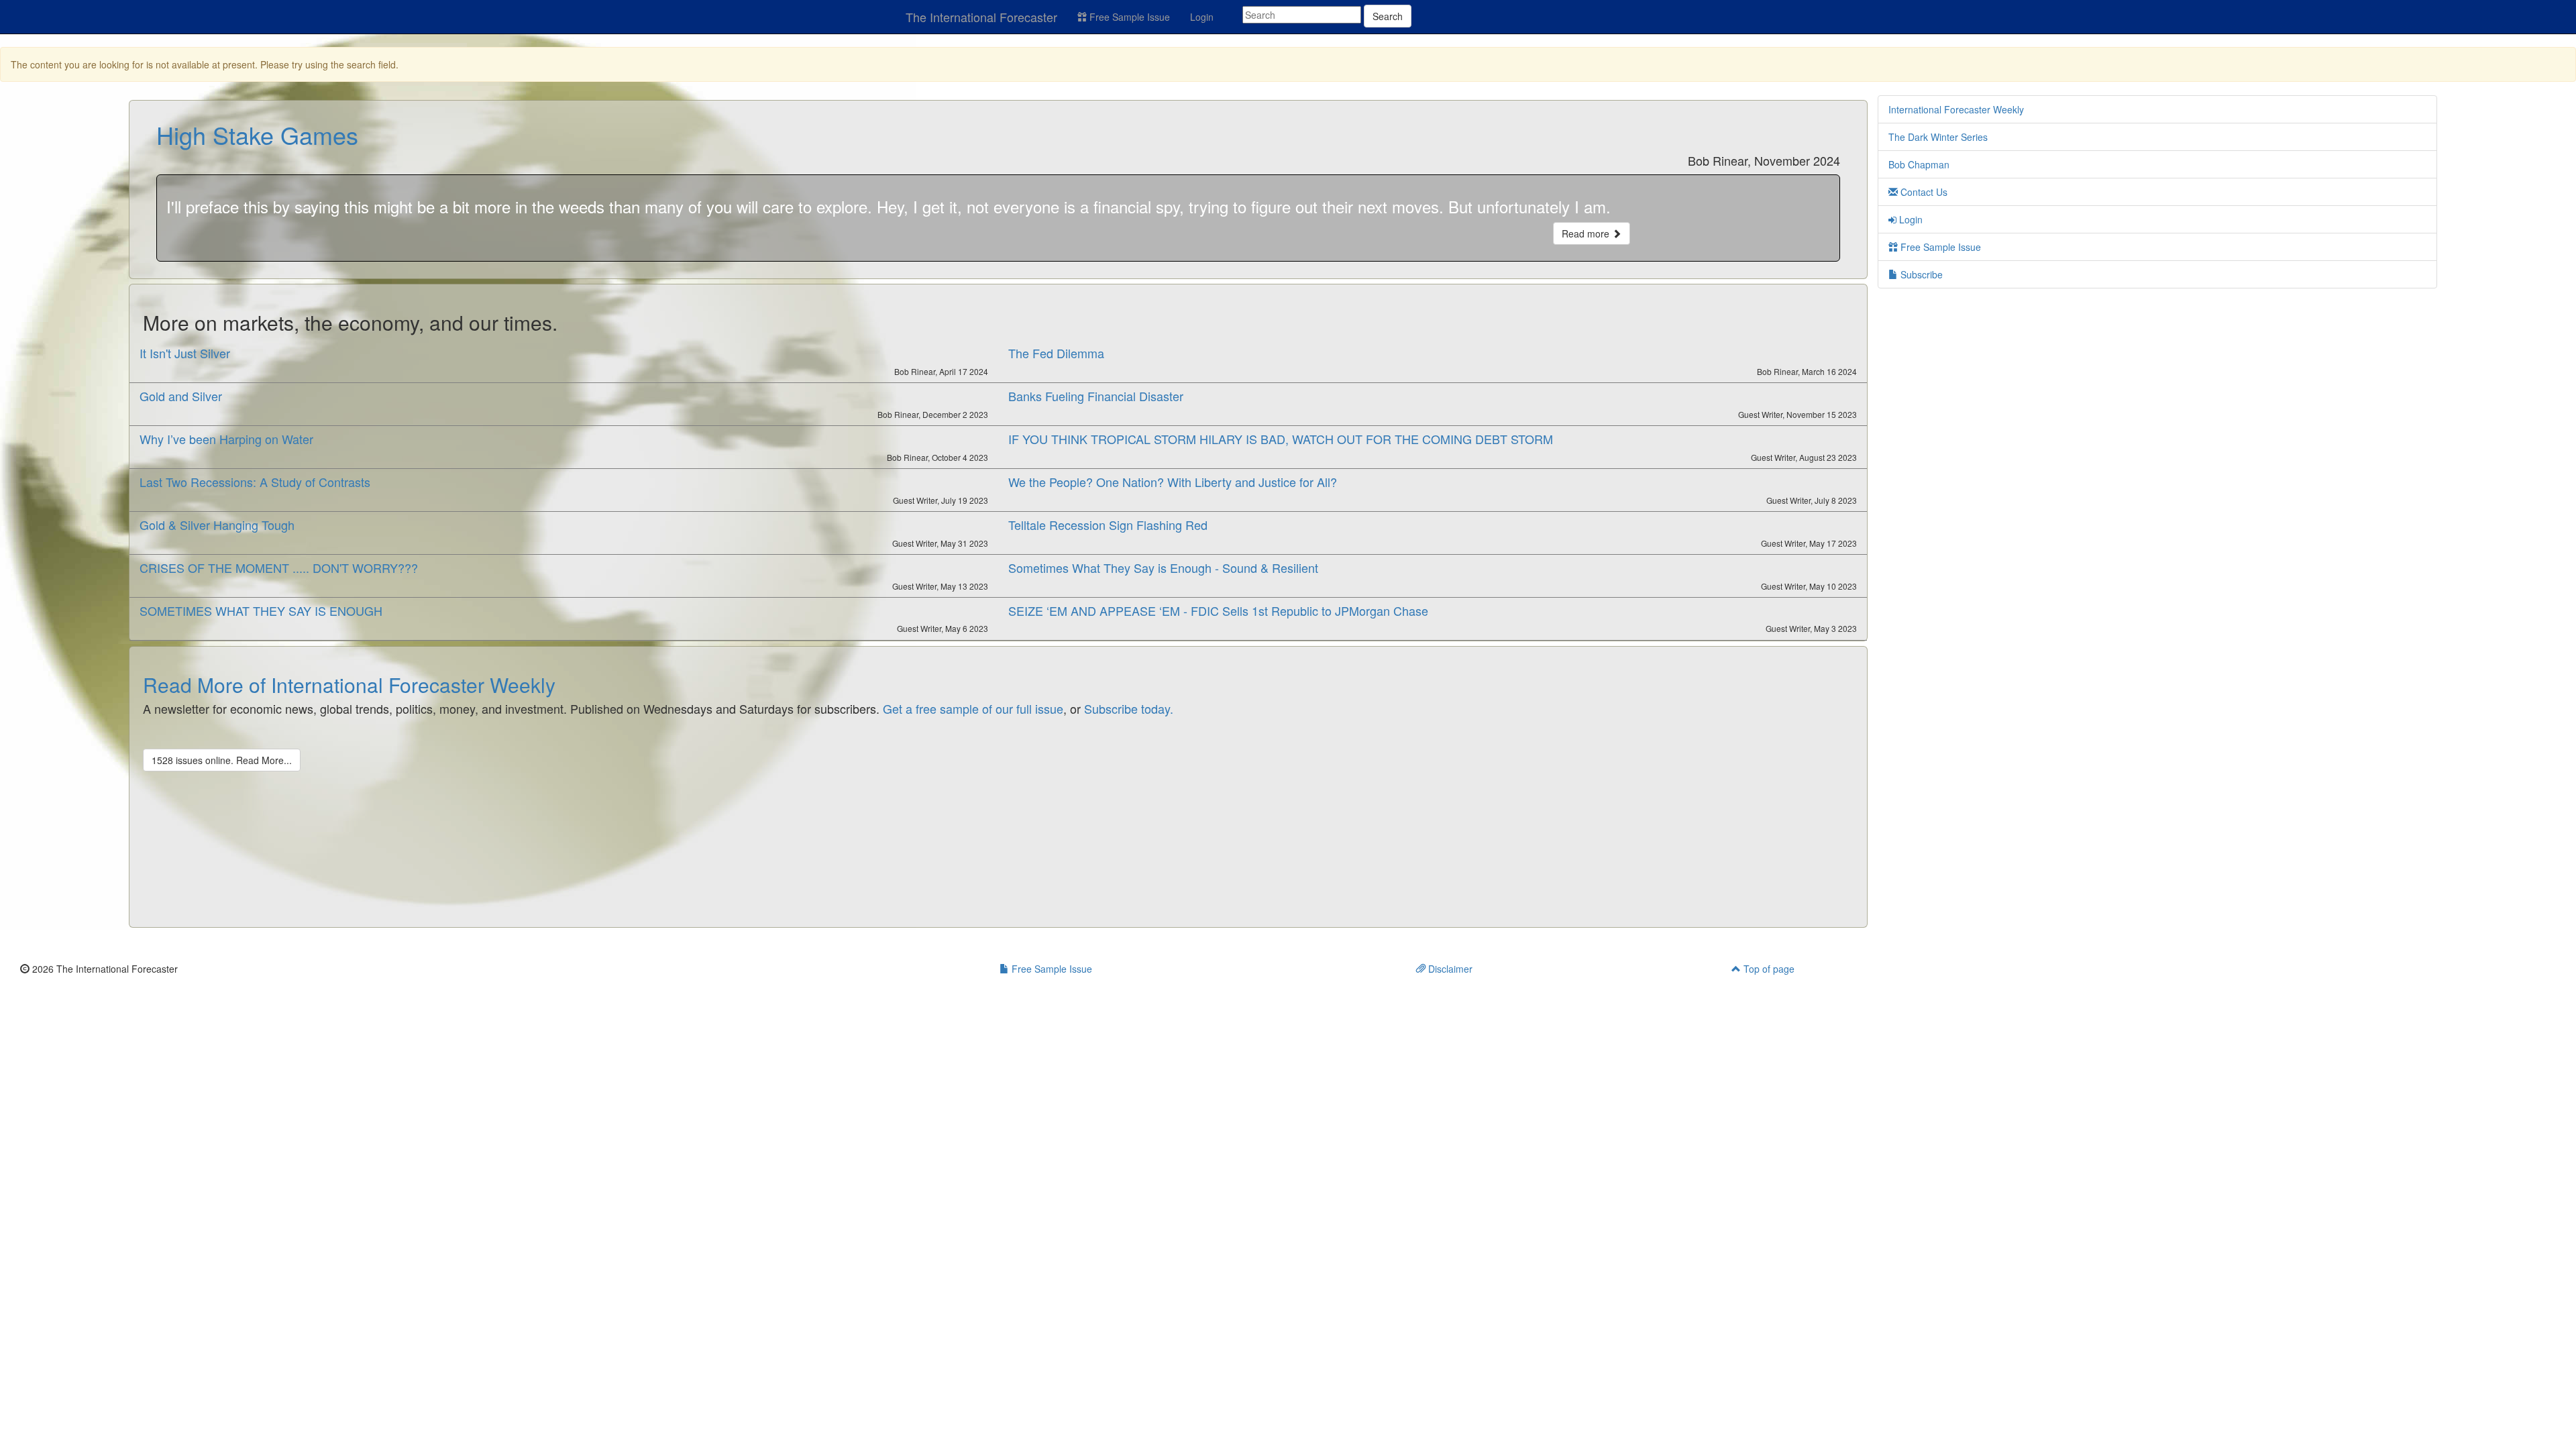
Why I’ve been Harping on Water (226, 439)
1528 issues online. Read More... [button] (222, 760)
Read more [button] (1587, 233)
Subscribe (1920, 274)
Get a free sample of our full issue (973, 708)
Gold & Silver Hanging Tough (217, 525)
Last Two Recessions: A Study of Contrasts (255, 482)
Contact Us (1923, 192)
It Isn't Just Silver (185, 353)
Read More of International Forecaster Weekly (349, 685)
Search (1388, 16)
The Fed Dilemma (1056, 353)
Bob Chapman (1919, 164)
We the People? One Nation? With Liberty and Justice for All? (1173, 482)
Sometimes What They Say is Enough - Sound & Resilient (1163, 568)
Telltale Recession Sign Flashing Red (1108, 525)
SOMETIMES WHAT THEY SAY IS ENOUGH (261, 610)
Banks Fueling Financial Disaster (1096, 396)
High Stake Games (257, 135)
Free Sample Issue (1128, 17)
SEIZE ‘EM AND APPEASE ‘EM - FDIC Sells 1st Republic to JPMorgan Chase (1218, 610)
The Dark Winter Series (1938, 137)
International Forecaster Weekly (1956, 109)
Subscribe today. (1129, 708)
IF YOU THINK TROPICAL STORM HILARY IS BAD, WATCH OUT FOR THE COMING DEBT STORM (1281, 439)
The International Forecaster (981, 17)
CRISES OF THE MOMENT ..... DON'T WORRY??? (279, 568)
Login (1202, 17)
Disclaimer (1449, 969)
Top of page (1768, 969)
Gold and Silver (181, 396)
